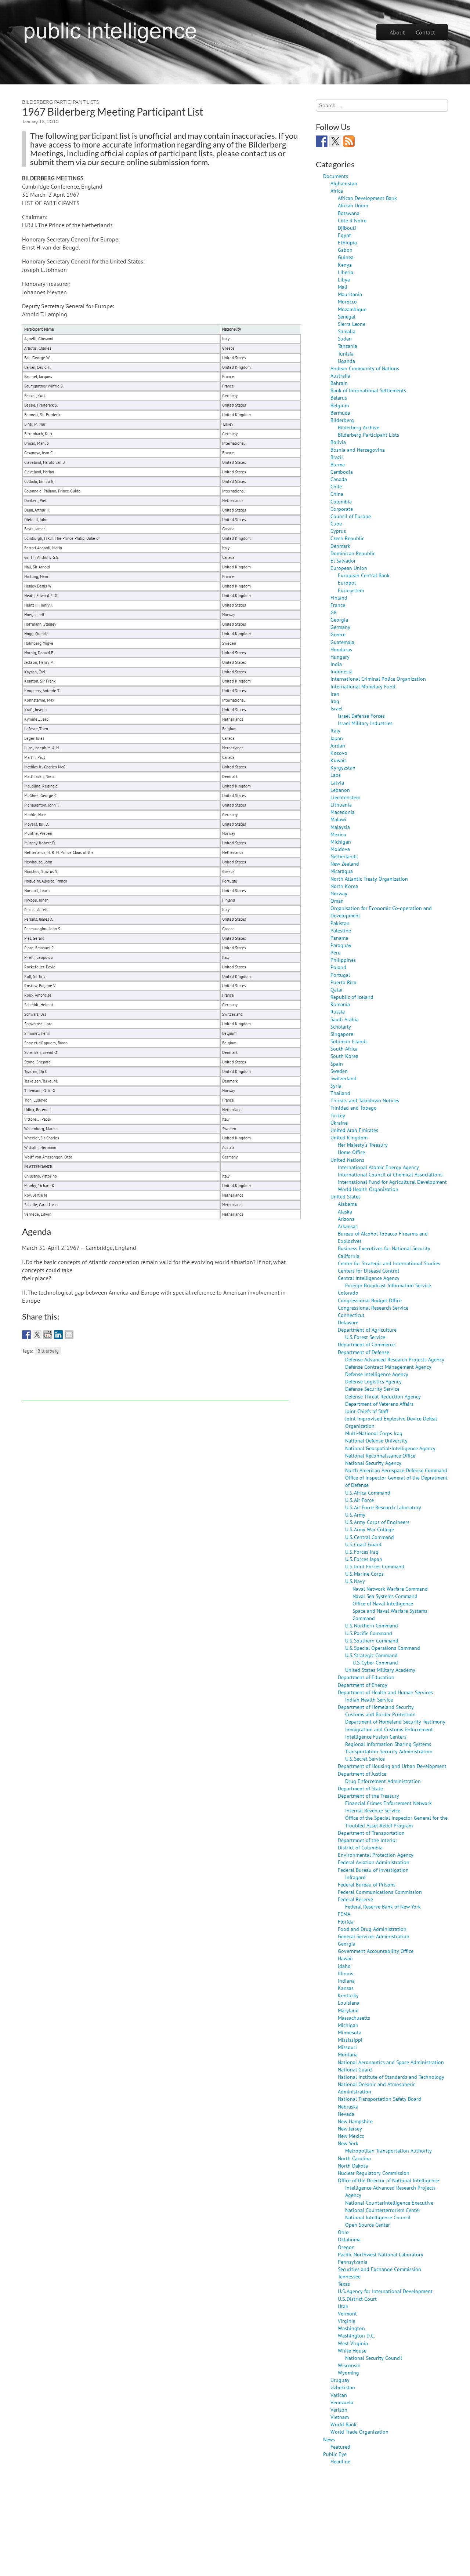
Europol (347, 583)
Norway (339, 893)
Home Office (351, 1152)
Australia (340, 376)
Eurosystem (351, 590)
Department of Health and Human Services (385, 1692)
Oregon (346, 2247)
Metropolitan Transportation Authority (388, 2151)
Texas (344, 2284)
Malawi (338, 819)
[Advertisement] (156, 1385)
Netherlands (344, 856)
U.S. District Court (357, 2299)
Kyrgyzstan (343, 767)
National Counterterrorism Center (383, 2210)
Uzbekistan (343, 2387)
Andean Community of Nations (365, 368)
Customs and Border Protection (380, 1714)
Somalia (347, 331)
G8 (334, 612)
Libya (344, 279)
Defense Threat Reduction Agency (383, 1396)
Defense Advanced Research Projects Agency (395, 1359)
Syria (336, 1086)
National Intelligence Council (378, 2217)
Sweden (339, 1071)
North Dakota (353, 2166)
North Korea (344, 886)
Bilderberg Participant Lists (60, 102)
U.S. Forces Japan (364, 1559)
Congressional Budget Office (370, 1300)
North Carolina (354, 2158)
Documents (336, 176)
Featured (340, 2447)
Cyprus (338, 531)
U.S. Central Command (370, 1537)
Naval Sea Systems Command (385, 1596)
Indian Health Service (369, 1700)
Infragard (355, 1877)
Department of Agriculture (367, 1330)
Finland (339, 598)
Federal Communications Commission (380, 1892)
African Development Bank (367, 198)
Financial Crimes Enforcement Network (388, 1803)
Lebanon (340, 790)
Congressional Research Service (373, 1308)
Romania (340, 1004)
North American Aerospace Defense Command (396, 1470)
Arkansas (348, 1226)
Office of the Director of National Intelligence (388, 2180)
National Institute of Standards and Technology (391, 2077)
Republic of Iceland (352, 997)
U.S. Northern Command (372, 1625)
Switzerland (344, 1078)
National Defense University (376, 1440)
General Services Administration (374, 1936)
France (338, 605)
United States (346, 1196)
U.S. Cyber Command (375, 1662)
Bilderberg (48, 1351)
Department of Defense (364, 1352)
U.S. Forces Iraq (362, 1552)
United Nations (347, 1160)
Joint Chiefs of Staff (367, 1411)
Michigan (341, 842)
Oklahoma (349, 2239)
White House (352, 2351)
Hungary (340, 657)
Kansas (346, 1988)
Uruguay (340, 2380)
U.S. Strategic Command (371, 1655)
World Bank (344, 2424)
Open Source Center (368, 2225)
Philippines (343, 960)
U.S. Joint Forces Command (375, 1566)
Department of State (360, 1788)
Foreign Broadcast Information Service (388, 1285)
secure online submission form (154, 162)
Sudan (345, 339)
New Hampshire (355, 2121)
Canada (339, 479)
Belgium (340, 405)
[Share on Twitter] (37, 1335)
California (349, 1256)
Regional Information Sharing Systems (388, 1744)
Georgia (339, 620)
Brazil (337, 457)
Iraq (335, 701)
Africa (337, 191)
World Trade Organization (359, 2432)
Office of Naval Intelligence (383, 1603)
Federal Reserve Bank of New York (383, 1906)
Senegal (347, 316)
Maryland (348, 2010)
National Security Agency (373, 1463)
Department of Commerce (366, 1344)
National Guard (355, 2069)
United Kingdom (349, 1137)
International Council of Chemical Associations (390, 1174)
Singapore (342, 1034)
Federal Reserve (355, 1899)
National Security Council (374, 2358)
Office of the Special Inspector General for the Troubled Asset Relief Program (396, 1821)
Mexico (338, 834)
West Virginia (353, 2343)
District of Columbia (360, 1847)
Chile (336, 486)
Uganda (346, 361)
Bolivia (338, 442)
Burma (338, 464)
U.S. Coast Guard (363, 1544)
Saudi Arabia (345, 1019)
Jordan (338, 745)
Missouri (347, 2047)
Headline (340, 2461)
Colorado (348, 1293)
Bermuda (340, 413)
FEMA (344, 1914)
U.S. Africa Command (368, 1493)
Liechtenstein (346, 797)
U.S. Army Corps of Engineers (377, 1522)
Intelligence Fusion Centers (376, 1737)
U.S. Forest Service (365, 1337)
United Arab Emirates (354, 1130)
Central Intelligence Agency (369, 1278)
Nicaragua (342, 871)
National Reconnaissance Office (380, 1456)
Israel (337, 708)
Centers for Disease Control (368, 1271)
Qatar (337, 989)
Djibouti (347, 228)
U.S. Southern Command (372, 1640)
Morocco (347, 301)
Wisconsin (349, 2365)
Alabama (347, 1204)
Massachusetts (354, 2018)
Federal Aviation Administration (374, 1862)
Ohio (343, 2232)
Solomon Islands (349, 1041)
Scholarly (341, 1027)
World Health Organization (368, 1189)
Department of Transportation (371, 1833)
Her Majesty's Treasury (363, 1145)
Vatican (339, 2395)
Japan (337, 738)
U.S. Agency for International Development (385, 2291)
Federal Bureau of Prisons (367, 1884)
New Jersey (350, 2129)
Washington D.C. (356, 2335)
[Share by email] (69, 1335)
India (336, 664)
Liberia (346, 272)
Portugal (340, 975)
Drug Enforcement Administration (383, 1781)
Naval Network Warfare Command (390, 1589)
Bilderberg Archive (359, 427)
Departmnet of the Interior (368, 1840)
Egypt (344, 235)
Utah (343, 2306)
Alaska (345, 1211)
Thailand (340, 1093)
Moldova (340, 849)
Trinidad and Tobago (354, 1108)
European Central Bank (364, 575)
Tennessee (349, 2276)
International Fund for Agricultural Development (392, 1182)
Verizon (339, 2410)
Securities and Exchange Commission (379, 2269)
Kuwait (338, 760)
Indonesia (341, 671)
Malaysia (340, 827)
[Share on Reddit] (48, 1335)
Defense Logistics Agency (373, 1381)
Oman (337, 901)
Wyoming (348, 2373)
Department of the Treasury (368, 1796)
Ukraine (339, 1123)
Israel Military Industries (365, 723)
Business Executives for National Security (384, 1248)
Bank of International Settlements (368, 390)
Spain (337, 1064)
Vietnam (340, 2417)
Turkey (338, 1115)
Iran (335, 694)
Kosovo (339, 753)
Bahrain (339, 383)
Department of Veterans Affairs (379, 1404)
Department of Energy (363, 1685)
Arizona (346, 1219)
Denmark (340, 546)
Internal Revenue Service (373, 1810)
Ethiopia (347, 242)
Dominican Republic (353, 553)
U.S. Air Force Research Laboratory (383, 1507)
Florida (346, 1922)
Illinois (346, 1973)
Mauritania (350, 294)
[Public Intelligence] (110, 31)
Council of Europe (351, 516)
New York (348, 2143)
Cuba (336, 523)
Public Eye (335, 2454)
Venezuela (342, 2402)
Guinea (346, 257)
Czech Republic (347, 538)
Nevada (346, 2114)
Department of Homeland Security (376, 1707)
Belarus (339, 398)
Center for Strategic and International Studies (389, 1263)
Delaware (348, 1322)
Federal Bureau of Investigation (373, 1870)
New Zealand (345, 864)
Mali (343, 287)
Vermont (347, 2313)
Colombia (341, 501)
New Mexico (351, 2136)
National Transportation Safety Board (379, 2099)
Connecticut (351, 1315)
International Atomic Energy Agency (378, 1167)
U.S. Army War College (370, 1529)
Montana (348, 2054)
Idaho (344, 1966)
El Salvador (343, 561)
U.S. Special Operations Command (383, 1648)
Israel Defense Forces (361, 716)
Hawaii (345, 1958)
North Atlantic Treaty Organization (369, 879)
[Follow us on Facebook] (322, 141)
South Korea (344, 1056)
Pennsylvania (353, 2262)
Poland (338, 967)
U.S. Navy (355, 1581)
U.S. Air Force (359, 1500)
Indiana (346, 1981)
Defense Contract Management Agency (388, 1367)
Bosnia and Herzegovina (358, 450)
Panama (339, 938)
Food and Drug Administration (372, 1929)
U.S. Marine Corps (364, 1574)
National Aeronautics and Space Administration (391, 2062)
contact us (259, 153)
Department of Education (366, 1677)
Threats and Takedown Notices (365, 1100)
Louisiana (349, 2003)
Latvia (337, 783)
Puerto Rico (344, 982)
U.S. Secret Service (365, 1759)
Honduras (341, 649)
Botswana (349, 213)
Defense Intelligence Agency (377, 1374)
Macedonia (343, 812)
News (329, 2439)
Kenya (345, 265)
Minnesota (350, 2032)
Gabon (345, 250)
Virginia (347, 2321)
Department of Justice (362, 1774)
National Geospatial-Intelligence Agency (390, 1448)
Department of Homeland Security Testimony (395, 1722)
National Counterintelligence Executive (389, 2203)
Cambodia (342, 472)
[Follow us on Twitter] (335, 141)
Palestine (341, 930)
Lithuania (341, 805)
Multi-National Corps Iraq (374, 1433)
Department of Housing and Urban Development (392, 1766)
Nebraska (348, 2106)
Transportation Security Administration (389, 1751)
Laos (336, 775)
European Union (349, 568)
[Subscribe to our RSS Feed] (349, 141)
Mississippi (350, 2040)
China (337, 494)
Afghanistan (344, 183)
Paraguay (341, 945)
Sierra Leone (352, 324)
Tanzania (348, 346)
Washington (351, 2328)
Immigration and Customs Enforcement (389, 1729)
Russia (338, 1012)
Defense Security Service (372, 1389)
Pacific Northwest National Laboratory (381, 2254)
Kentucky (348, 1995)
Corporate (342, 509)
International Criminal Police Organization (378, 679)
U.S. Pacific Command (369, 1633)
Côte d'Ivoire (352, 220)
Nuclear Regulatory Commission (374, 2173)
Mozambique (352, 309)
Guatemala (342, 642)
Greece (338, 634)
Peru (336, 952)
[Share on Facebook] (26, 1335)
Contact (425, 32)
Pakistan (340, 923)
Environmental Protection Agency (376, 1855)
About (397, 32)
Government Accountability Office (376, 1951)
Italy (335, 730)
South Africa (344, 1049)
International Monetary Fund (363, 686)
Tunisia (346, 354)
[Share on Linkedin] (58, 1335)
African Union (353, 205)
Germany (340, 627)
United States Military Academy (380, 1670)
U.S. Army (355, 1515)
